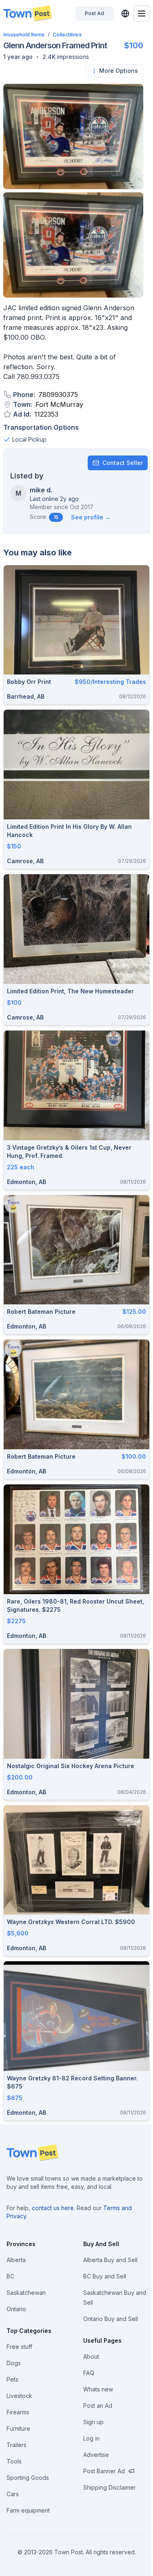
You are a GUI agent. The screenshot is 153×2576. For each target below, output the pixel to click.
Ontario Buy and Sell (111, 2319)
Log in (91, 2438)
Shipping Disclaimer (110, 2487)
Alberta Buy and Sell (110, 2260)
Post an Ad (98, 2406)
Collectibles (67, 35)
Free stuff (19, 2347)
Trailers (17, 2445)
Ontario (16, 2309)
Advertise (96, 2455)
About (91, 2356)
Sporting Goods (28, 2478)
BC (10, 2276)
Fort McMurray (59, 404)
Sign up (93, 2422)
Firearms (18, 2412)
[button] (18, 57)
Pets (12, 2379)
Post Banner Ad (104, 2471)
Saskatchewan (26, 2293)
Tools (14, 2461)
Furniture (18, 2428)
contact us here (53, 2208)
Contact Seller (123, 463)
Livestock (19, 2396)
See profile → (91, 517)
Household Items (24, 35)
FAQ (89, 2373)
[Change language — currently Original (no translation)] (125, 14)
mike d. (41, 490)
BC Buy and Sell (105, 2276)
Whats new (98, 2389)
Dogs (14, 2363)
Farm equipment (28, 2510)
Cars (13, 2494)
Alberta (16, 2260)
